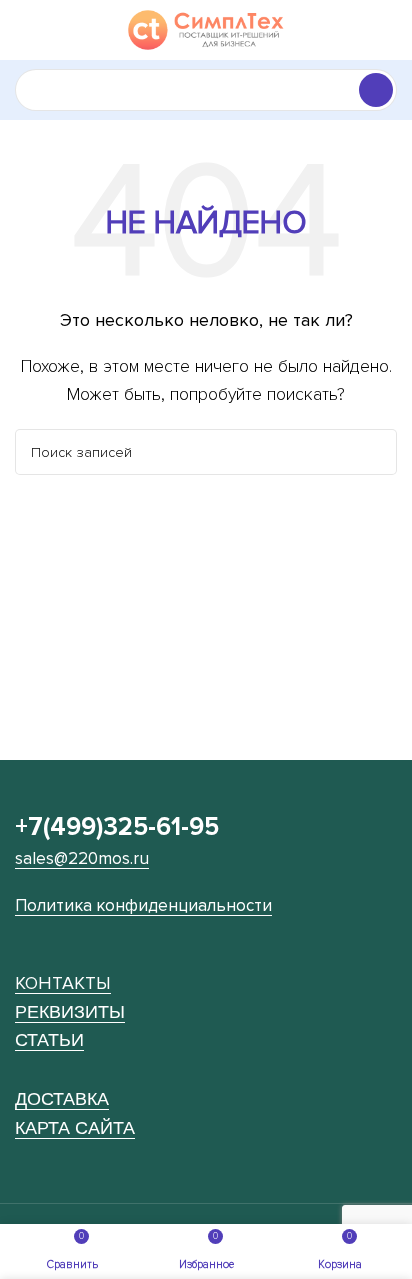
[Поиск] (376, 90)
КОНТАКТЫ (63, 983)
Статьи (49, 1039)
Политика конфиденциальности (143, 905)
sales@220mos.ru (82, 858)
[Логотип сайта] (206, 29)
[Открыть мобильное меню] (23, 30)
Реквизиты (70, 1011)
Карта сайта (75, 1127)
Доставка (62, 1098)
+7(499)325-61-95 (117, 827)
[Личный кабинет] (389, 30)
